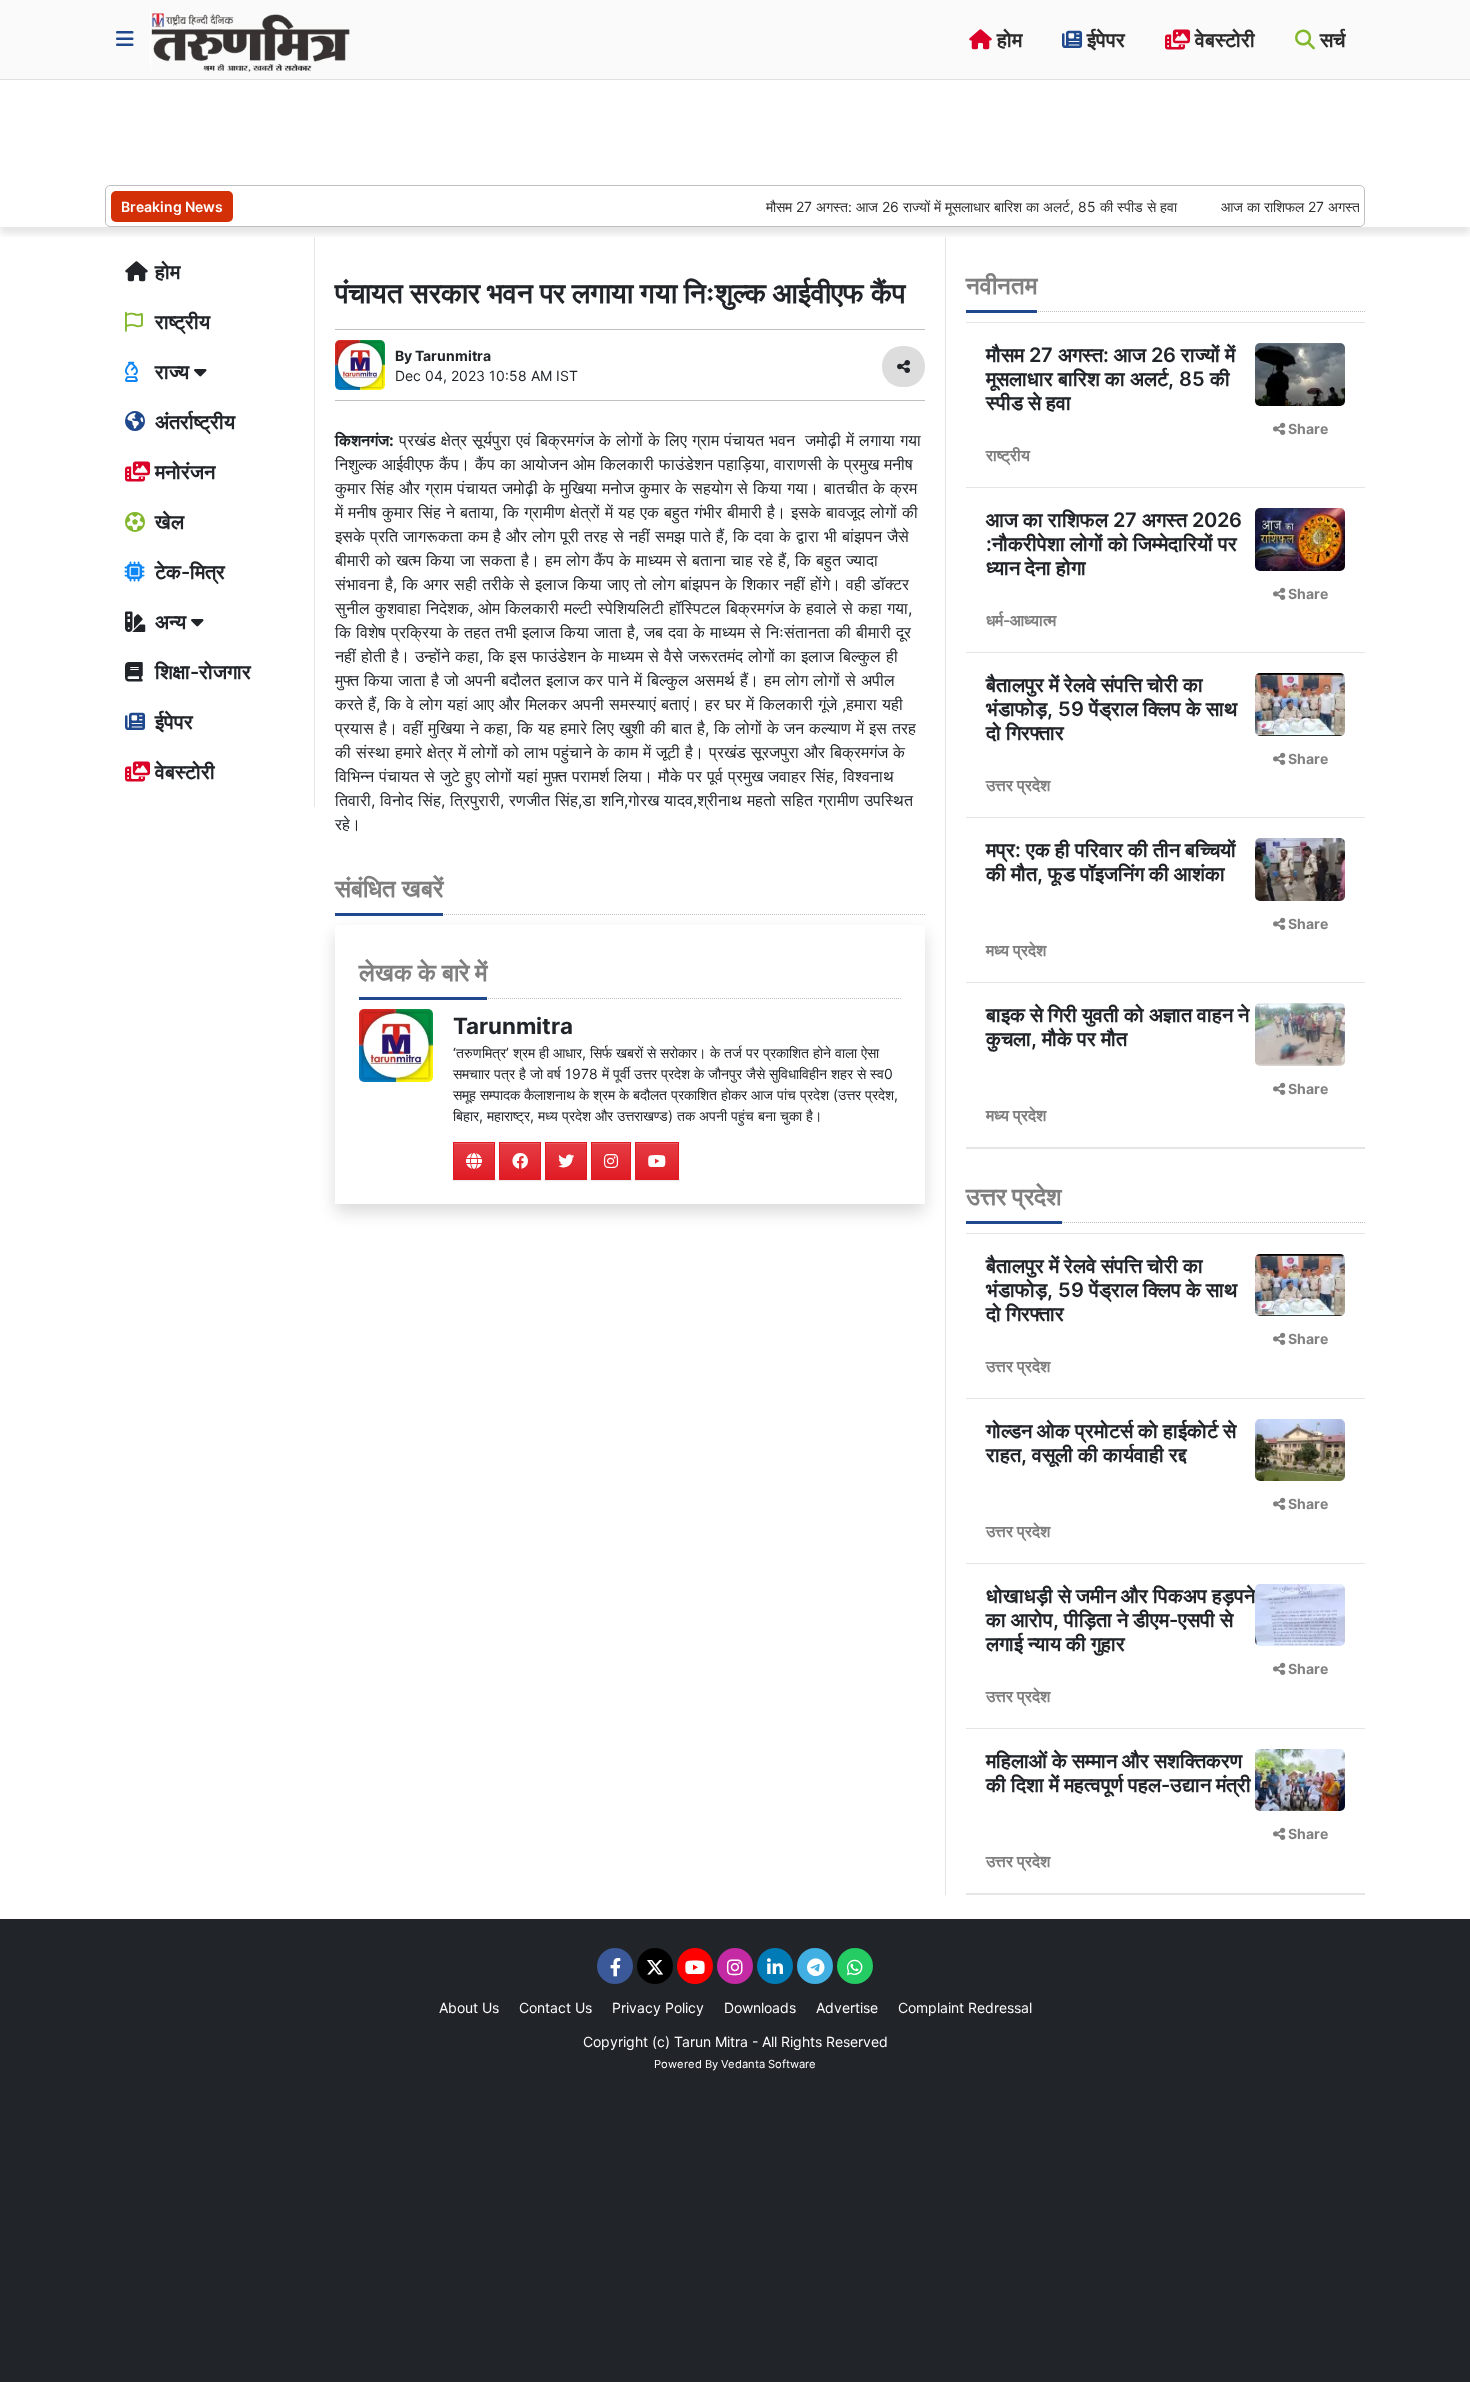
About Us (469, 2007)
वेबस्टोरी (1222, 40)
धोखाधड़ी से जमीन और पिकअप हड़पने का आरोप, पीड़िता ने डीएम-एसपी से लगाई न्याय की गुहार (1120, 1620)
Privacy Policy (658, 2007)
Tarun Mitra (711, 2041)
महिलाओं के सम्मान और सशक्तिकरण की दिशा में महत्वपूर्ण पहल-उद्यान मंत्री (1118, 1773)
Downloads (760, 2007)
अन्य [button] (170, 622)
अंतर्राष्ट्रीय (192, 422)
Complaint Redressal (965, 2007)
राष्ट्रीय (180, 322)
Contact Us (555, 2007)
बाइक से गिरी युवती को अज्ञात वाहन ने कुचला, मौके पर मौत (1117, 1027)
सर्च (1330, 40)
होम (1007, 40)
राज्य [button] (172, 372)
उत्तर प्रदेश (1018, 785)
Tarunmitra (513, 1025)
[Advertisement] (469, 130)
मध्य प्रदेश (1016, 950)
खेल (167, 522)
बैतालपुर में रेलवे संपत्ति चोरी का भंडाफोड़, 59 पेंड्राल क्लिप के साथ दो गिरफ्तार (1111, 709)
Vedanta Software (768, 2064)
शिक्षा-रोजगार (200, 672)
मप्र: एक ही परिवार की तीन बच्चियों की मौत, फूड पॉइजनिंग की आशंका (1111, 862)
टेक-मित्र (187, 572)
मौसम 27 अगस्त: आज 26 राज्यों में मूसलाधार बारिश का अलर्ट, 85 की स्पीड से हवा (928, 206)
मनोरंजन (182, 472)
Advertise (847, 2007)
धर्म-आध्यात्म (1021, 620)
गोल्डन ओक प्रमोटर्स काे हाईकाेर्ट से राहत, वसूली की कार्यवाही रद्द (1111, 1443)
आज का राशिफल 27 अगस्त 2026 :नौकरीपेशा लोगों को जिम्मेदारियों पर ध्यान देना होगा (1114, 544)
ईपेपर (1103, 40)
